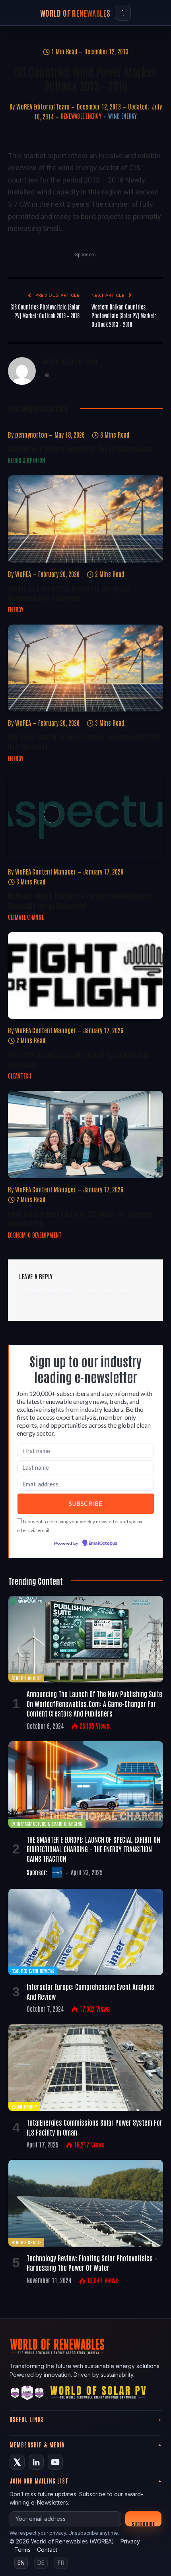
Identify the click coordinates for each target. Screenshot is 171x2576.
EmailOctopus (103, 1544)
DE (41, 2563)
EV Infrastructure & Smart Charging (47, 1823)
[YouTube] (55, 2462)
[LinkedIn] (36, 2462)
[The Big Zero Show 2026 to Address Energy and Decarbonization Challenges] (85, 519)
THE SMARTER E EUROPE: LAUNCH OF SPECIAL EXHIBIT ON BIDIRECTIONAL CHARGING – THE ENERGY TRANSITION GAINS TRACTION (93, 1849)
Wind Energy (122, 116)
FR (61, 2563)
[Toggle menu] (123, 13)
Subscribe (143, 2523)
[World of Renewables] (27, 2394)
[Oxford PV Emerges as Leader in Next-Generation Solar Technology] (85, 976)
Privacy (130, 2541)
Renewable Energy (81, 116)
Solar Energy (24, 2106)
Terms (22, 2550)
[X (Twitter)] (17, 2462)
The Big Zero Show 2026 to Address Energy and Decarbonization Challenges (69, 593)
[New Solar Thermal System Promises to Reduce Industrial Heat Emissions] (85, 668)
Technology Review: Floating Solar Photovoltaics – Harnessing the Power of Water (92, 2263)
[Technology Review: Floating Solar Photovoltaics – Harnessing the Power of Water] (86, 2203)
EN (21, 2563)
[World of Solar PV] (98, 2394)
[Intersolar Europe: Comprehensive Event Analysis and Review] (86, 1932)
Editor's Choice (26, 1678)
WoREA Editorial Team (43, 106)
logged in (65, 1293)
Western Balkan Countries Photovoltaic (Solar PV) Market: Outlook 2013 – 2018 (124, 315)
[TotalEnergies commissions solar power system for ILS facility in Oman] (86, 2068)
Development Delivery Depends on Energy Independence (80, 449)
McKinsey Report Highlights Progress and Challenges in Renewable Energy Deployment (80, 900)
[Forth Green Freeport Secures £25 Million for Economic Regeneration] (85, 1134)
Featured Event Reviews (33, 1971)
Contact (47, 2550)
